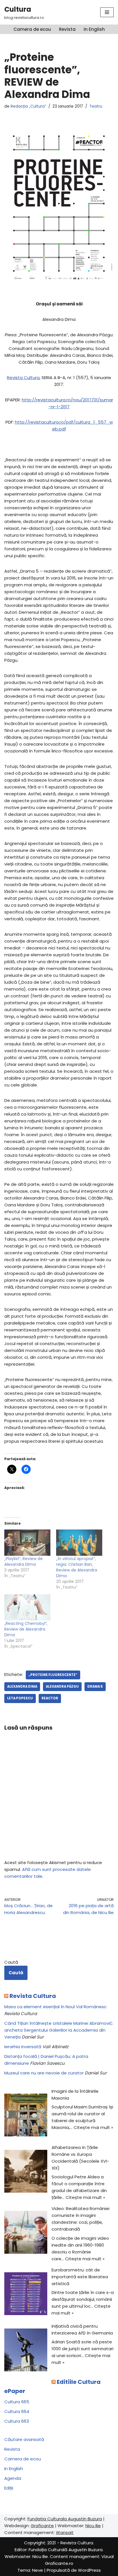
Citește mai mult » (93, 2127)
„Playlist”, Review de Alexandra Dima (23, 1561)
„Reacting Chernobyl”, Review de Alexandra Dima (26, 1629)
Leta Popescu (20, 1698)
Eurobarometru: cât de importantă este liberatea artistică (80, 2277)
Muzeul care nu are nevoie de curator (44, 2073)
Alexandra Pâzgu (62, 1687)
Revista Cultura (23, 378)
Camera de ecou (32, 29)
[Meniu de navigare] (107, 12)
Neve (38, 2570)
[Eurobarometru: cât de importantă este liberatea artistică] (26, 2295)
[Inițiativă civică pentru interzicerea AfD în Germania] (26, 2351)
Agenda (13, 2478)
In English (94, 29)
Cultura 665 (17, 2402)
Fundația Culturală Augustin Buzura (66, 2550)
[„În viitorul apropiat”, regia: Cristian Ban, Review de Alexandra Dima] (79, 1543)
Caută (11, 1962)
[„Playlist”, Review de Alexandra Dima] (27, 1543)
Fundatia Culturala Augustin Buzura (65, 2519)
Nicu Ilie (93, 2526)
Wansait (65, 2532)
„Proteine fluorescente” (53, 1675)
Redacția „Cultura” (28, 106)
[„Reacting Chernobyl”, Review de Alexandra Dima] (27, 1607)
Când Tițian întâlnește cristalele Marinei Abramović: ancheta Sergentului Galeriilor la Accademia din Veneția (59, 2030)
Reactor (50, 1698)
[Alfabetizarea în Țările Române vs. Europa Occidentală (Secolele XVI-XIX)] (26, 2172)
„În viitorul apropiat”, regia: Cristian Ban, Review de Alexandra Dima (77, 1567)
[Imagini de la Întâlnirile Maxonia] (26, 2116)
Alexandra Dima (22, 1687)
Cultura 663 (17, 2421)
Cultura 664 (17, 2411)
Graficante (42, 2526)
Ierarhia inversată (23, 2047)
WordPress (89, 2570)
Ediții (9, 2488)
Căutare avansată (24, 2439)
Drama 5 (95, 1687)
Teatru (96, 106)
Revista (67, 29)
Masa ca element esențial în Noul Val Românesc (55, 2007)
